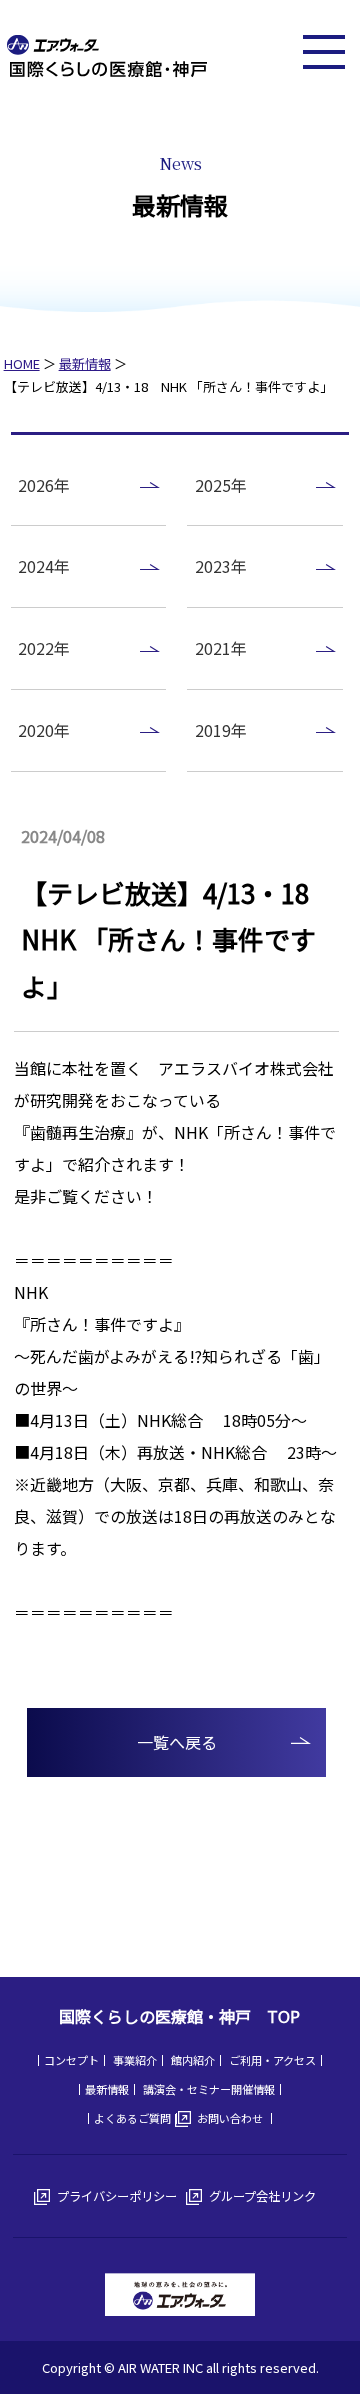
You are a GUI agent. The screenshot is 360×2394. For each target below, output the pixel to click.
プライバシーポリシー (117, 2196)
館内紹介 (193, 2060)
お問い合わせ (230, 2118)
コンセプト (71, 2060)
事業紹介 (135, 2060)
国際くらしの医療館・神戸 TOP (179, 2016)
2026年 (44, 485)
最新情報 (85, 363)
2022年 (44, 648)
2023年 (221, 566)
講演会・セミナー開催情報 (209, 2089)
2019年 (221, 730)
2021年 (221, 648)
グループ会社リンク (262, 2196)
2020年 (44, 730)
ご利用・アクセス (272, 2060)
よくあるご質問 (132, 2118)
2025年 (221, 485)
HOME (22, 363)
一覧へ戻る (177, 1742)
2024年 (44, 566)
